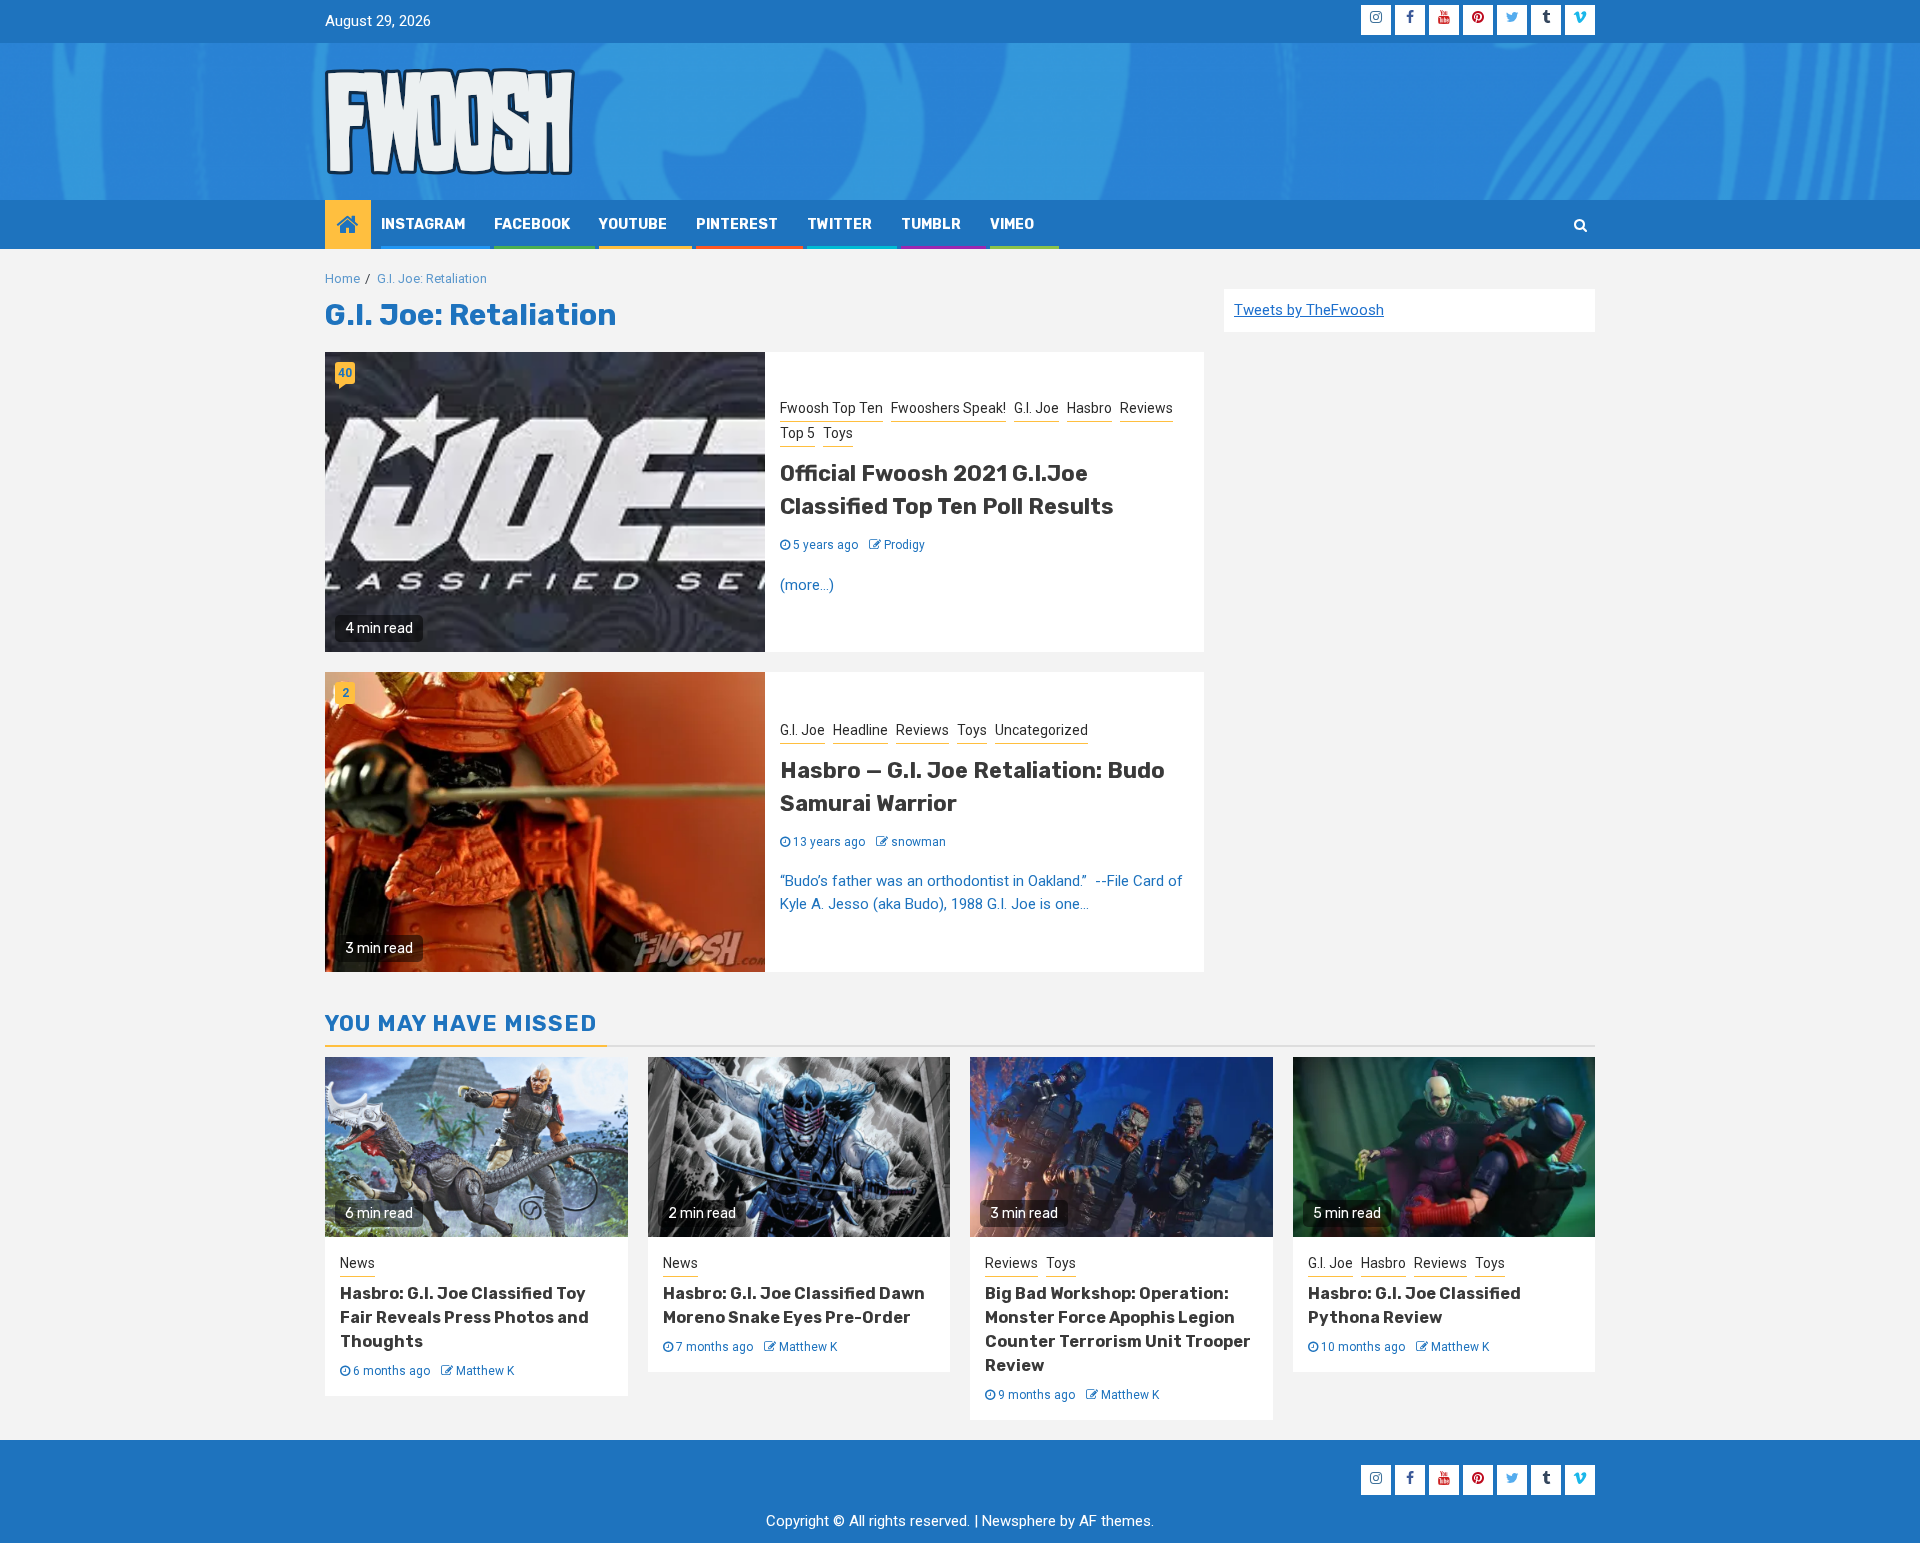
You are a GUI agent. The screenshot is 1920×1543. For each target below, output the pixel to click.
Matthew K (485, 1371)
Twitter (839, 224)
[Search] (1580, 225)
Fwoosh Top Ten (831, 408)
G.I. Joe (1036, 408)
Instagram (423, 224)
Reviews (1146, 408)
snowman (918, 842)
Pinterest (737, 224)
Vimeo (1012, 224)
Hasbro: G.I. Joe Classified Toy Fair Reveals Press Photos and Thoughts (464, 1317)
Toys (838, 433)
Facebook (532, 224)
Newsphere (1019, 1521)
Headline (860, 730)
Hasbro (1089, 408)
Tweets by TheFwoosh (1309, 310)
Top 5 (797, 433)
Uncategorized (1041, 730)
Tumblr (931, 224)
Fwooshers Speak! (948, 408)
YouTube (633, 224)
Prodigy (904, 545)
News (357, 1263)
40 (345, 373)
